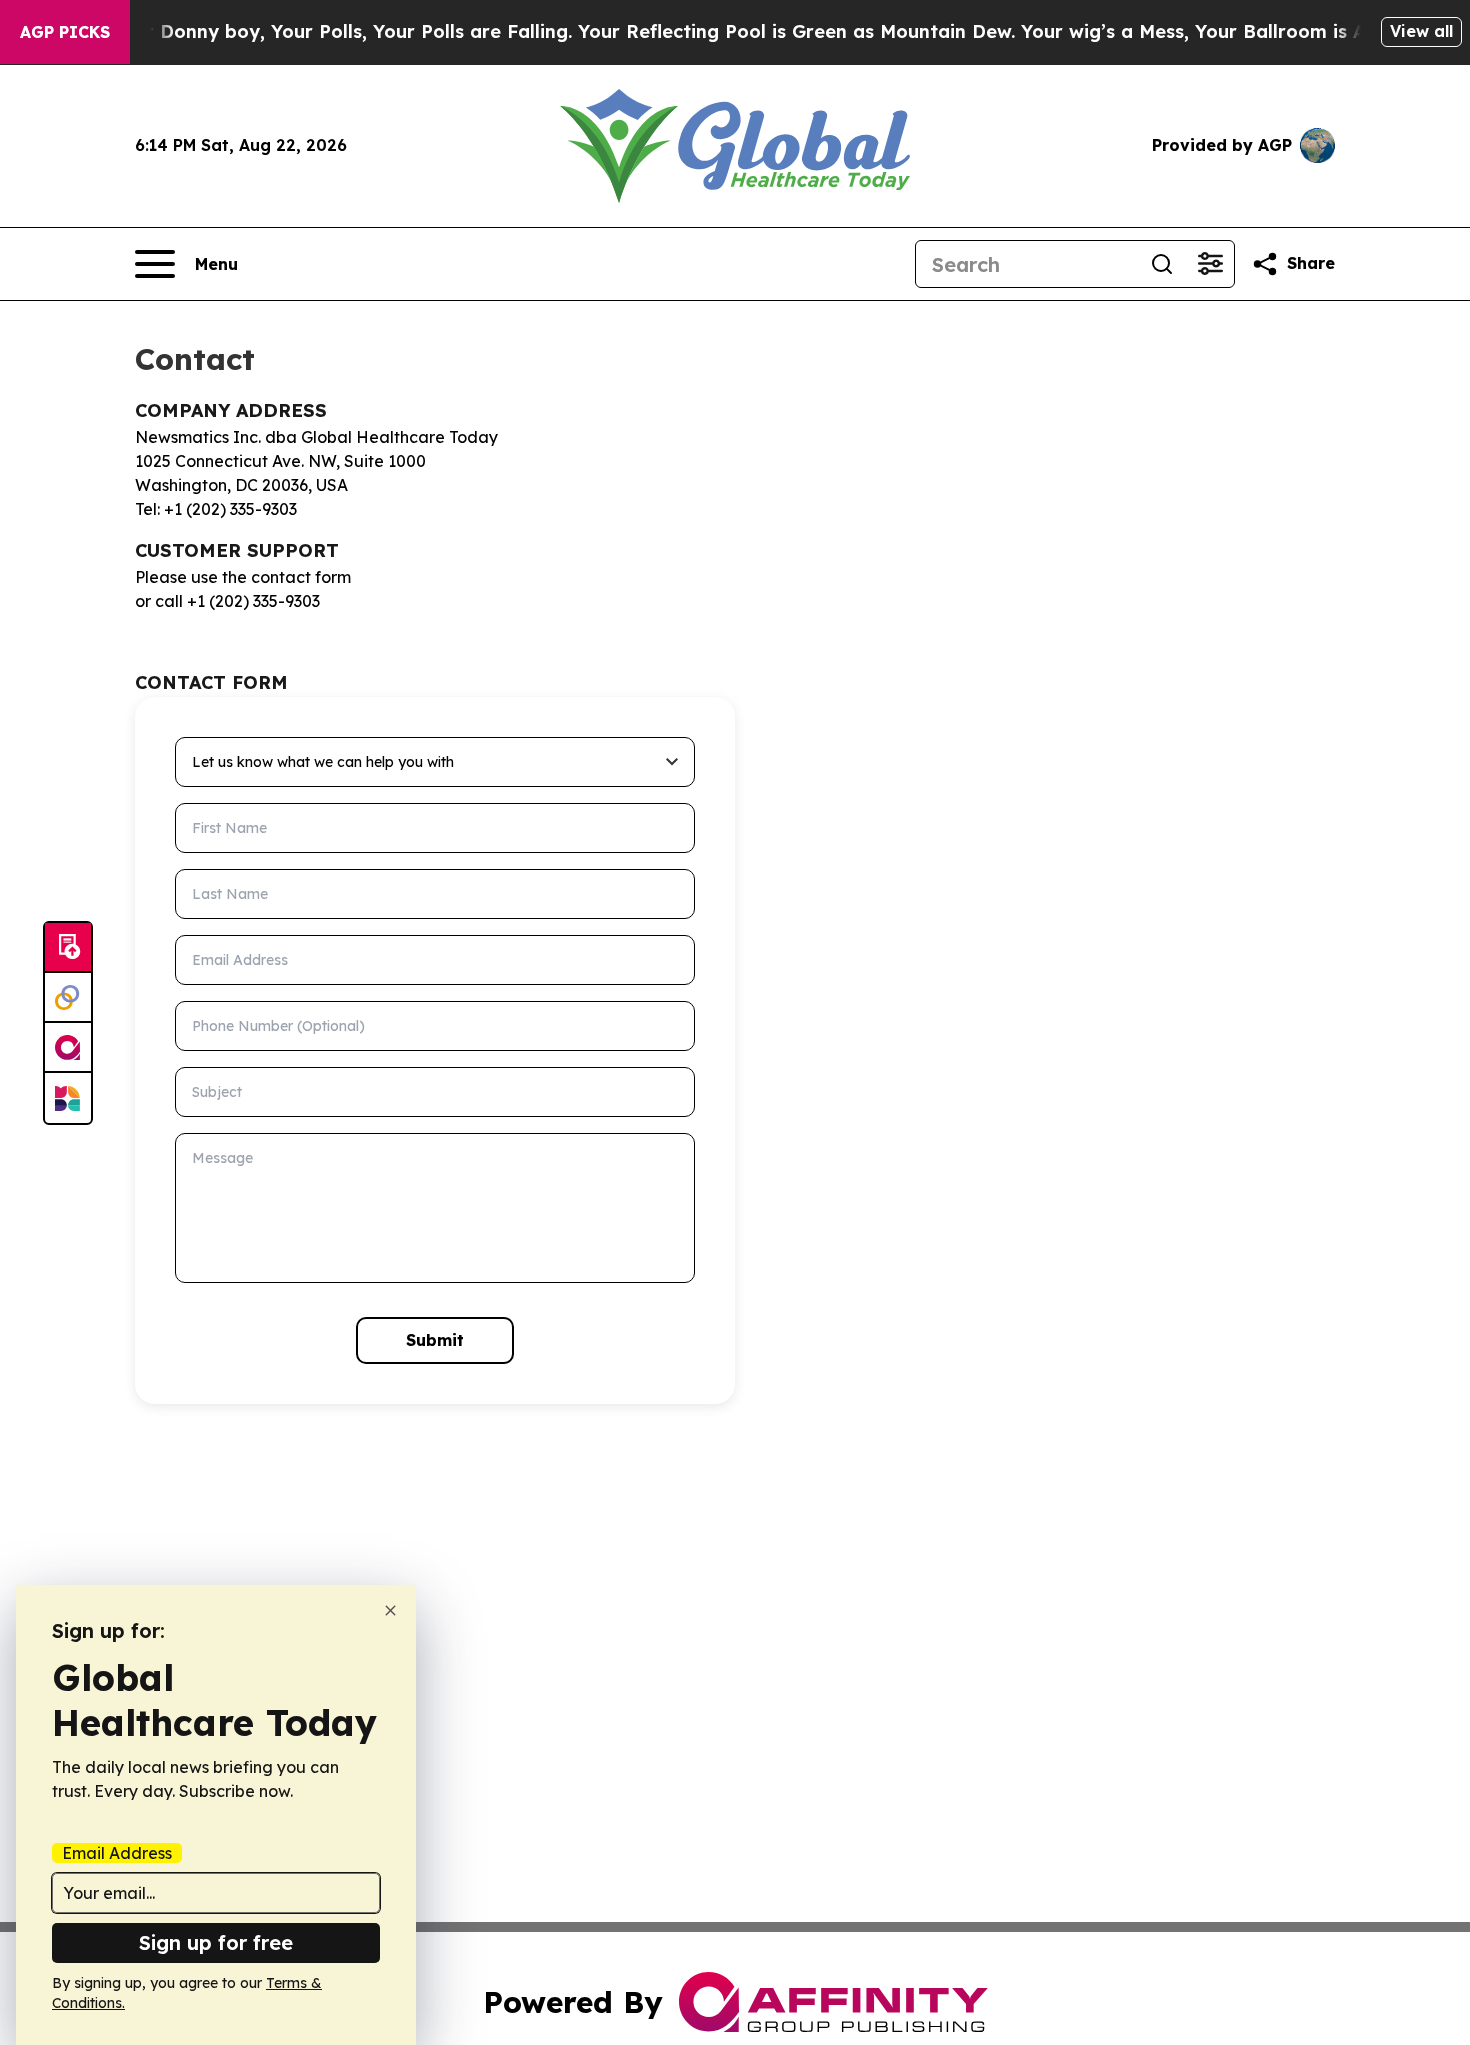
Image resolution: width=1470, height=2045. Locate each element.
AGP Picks (65, 32)
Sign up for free (216, 1942)
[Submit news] (68, 948)
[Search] (1162, 264)
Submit (435, 1340)
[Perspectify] (68, 998)
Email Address (117, 1853)
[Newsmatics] (68, 1098)
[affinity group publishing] (68, 1048)
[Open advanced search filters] (1210, 264)
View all (1421, 31)
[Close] (390, 1610)
